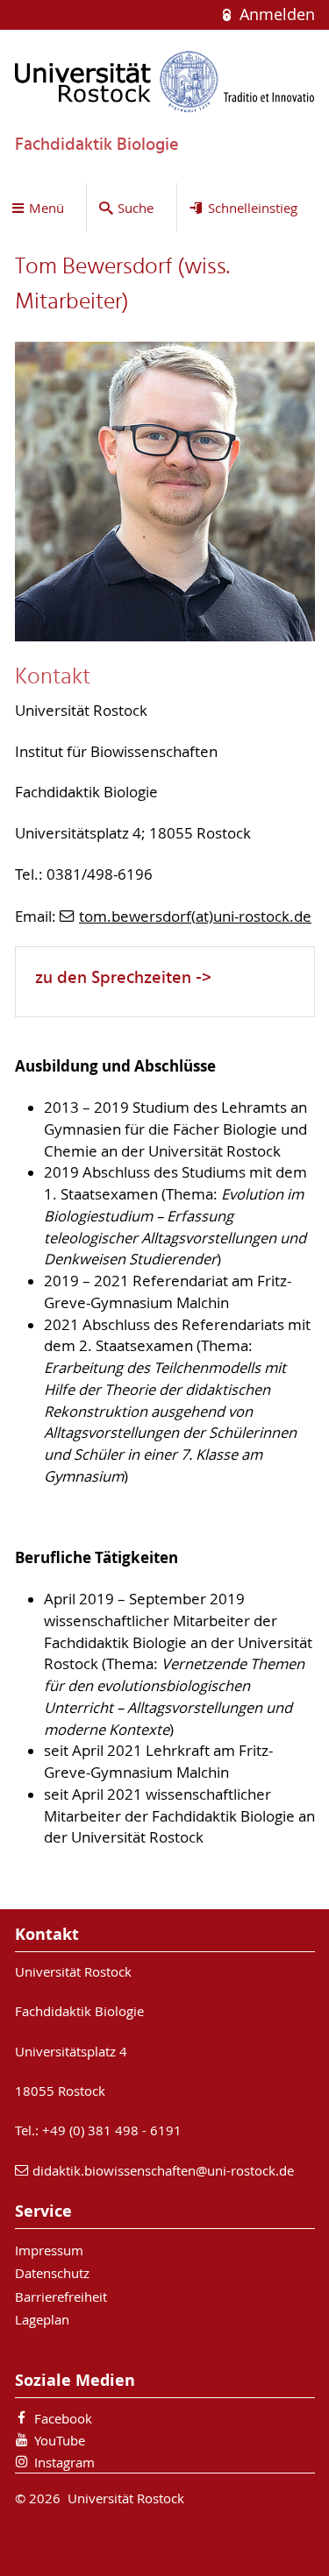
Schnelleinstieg (253, 208)
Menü (46, 208)
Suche (136, 208)
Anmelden (275, 14)
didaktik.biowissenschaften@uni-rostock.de (163, 2170)
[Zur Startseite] (165, 81)
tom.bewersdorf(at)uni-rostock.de (195, 916)
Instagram (64, 2462)
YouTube (60, 2440)
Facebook (63, 2418)
